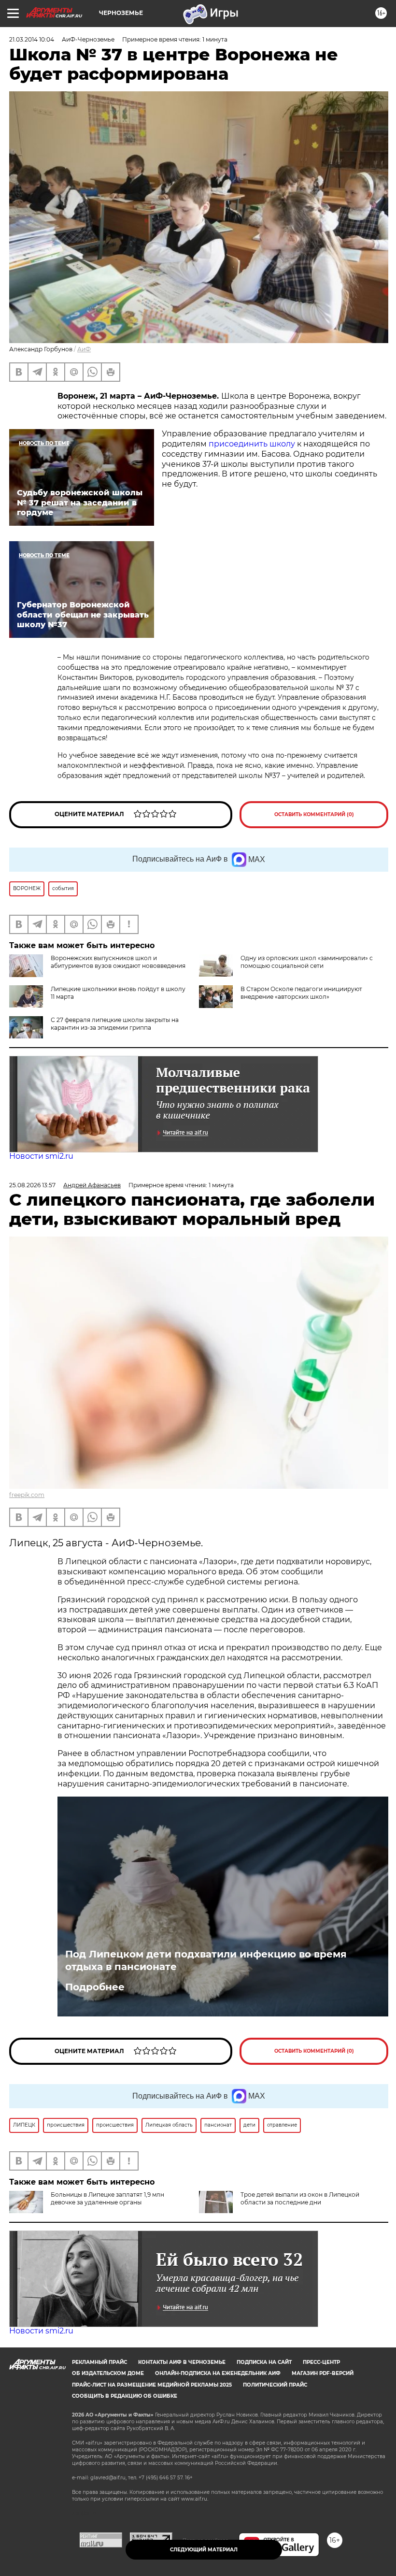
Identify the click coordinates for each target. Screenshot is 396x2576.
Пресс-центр (321, 2362)
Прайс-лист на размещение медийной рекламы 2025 (152, 2385)
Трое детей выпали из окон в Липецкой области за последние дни (300, 2198)
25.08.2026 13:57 (32, 1185)
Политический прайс (275, 2385)
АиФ (84, 349)
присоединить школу (252, 444)
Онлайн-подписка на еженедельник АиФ (218, 2373)
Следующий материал (204, 2550)
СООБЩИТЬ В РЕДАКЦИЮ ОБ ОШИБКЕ (125, 2396)
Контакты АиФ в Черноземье (182, 2362)
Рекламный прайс (99, 2362)
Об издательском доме (108, 2373)
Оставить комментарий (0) (314, 814)
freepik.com (27, 1495)
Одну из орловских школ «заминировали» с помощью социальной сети (307, 962)
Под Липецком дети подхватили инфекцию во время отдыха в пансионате (206, 1960)
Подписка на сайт (264, 2362)
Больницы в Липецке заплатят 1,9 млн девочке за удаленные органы (107, 2198)
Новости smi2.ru (41, 1156)
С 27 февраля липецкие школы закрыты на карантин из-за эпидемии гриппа (115, 1024)
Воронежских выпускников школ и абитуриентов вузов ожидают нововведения (118, 962)
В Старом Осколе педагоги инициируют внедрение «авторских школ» (301, 993)
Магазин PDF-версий (323, 2373)
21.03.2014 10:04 (32, 39)
